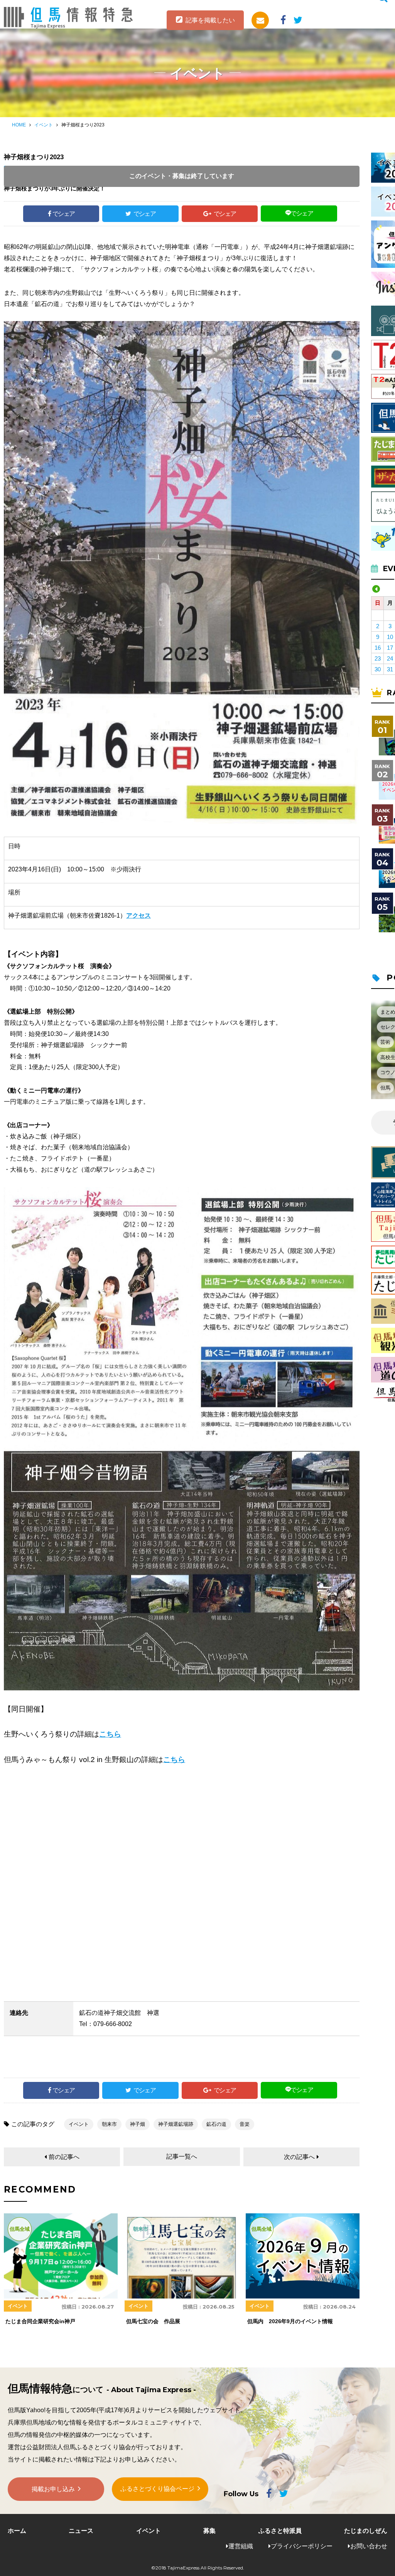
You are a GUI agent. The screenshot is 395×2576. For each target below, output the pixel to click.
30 (378, 669)
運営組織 (241, 2546)
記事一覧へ (182, 2156)
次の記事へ (299, 2157)
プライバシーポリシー (302, 2546)
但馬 (385, 1088)
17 (390, 648)
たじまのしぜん (366, 2531)
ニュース (81, 2531)
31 (390, 669)
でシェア (64, 214)
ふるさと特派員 (280, 2531)
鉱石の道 (216, 2124)
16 (378, 648)
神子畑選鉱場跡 (176, 2124)
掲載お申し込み (53, 2489)
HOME (19, 125)
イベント (44, 125)
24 (390, 658)
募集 (209, 2531)
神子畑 (138, 2124)
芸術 (385, 1042)
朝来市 (109, 2124)
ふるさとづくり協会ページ (157, 2489)
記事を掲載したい (210, 20)
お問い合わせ (369, 2546)
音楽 (245, 2124)
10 (390, 637)
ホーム (17, 2531)
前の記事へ (64, 2157)
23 (378, 658)
